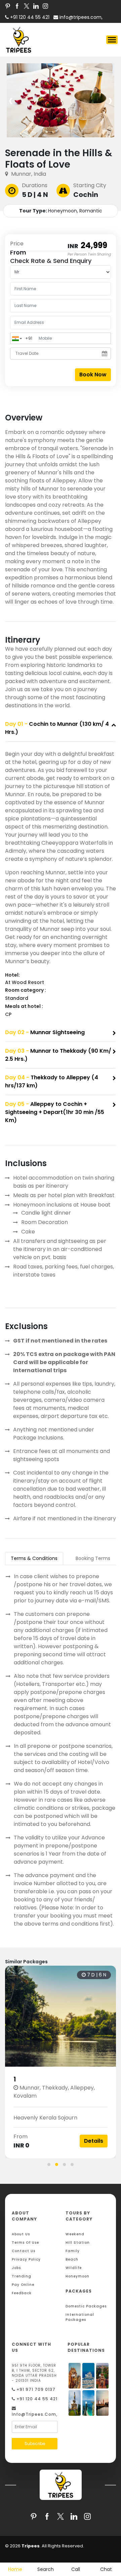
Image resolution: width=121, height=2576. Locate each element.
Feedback (22, 2293)
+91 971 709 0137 (35, 2389)
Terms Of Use (25, 2243)
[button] (49, 2164)
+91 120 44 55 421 (36, 2399)
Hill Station (78, 2243)
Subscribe (35, 2444)
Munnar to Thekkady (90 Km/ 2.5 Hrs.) (58, 1055)
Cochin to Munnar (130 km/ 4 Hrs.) (57, 728)
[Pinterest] (8, 6)
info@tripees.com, (80, 17)
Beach (72, 2259)
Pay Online (23, 2285)
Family (73, 2251)
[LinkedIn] (36, 6)
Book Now (93, 375)
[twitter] (27, 6)
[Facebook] (17, 6)
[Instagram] (45, 6)
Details (94, 2141)
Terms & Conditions (34, 1558)
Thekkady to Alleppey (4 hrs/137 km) (52, 1081)
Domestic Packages (86, 2306)
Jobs (16, 2268)
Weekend (75, 2234)
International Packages (80, 2317)
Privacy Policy (26, 2259)
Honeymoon (77, 2276)
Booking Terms (93, 1558)
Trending (22, 2276)
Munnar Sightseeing (45, 1032)
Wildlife (74, 2268)
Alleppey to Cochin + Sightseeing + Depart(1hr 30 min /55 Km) (55, 1112)
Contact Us (24, 2251)
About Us (21, 2234)
